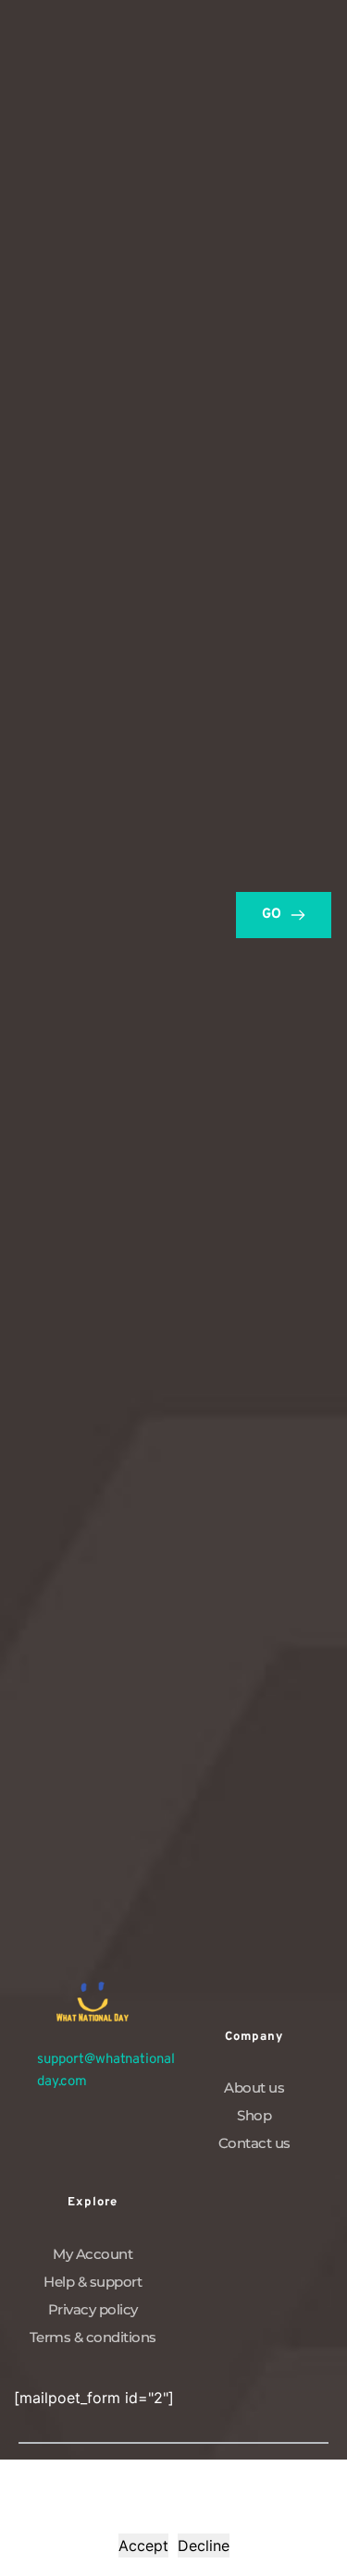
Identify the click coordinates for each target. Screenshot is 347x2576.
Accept (143, 2545)
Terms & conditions (93, 2337)
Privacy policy (93, 2309)
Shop (254, 2115)
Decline (204, 2545)
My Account (93, 2254)
